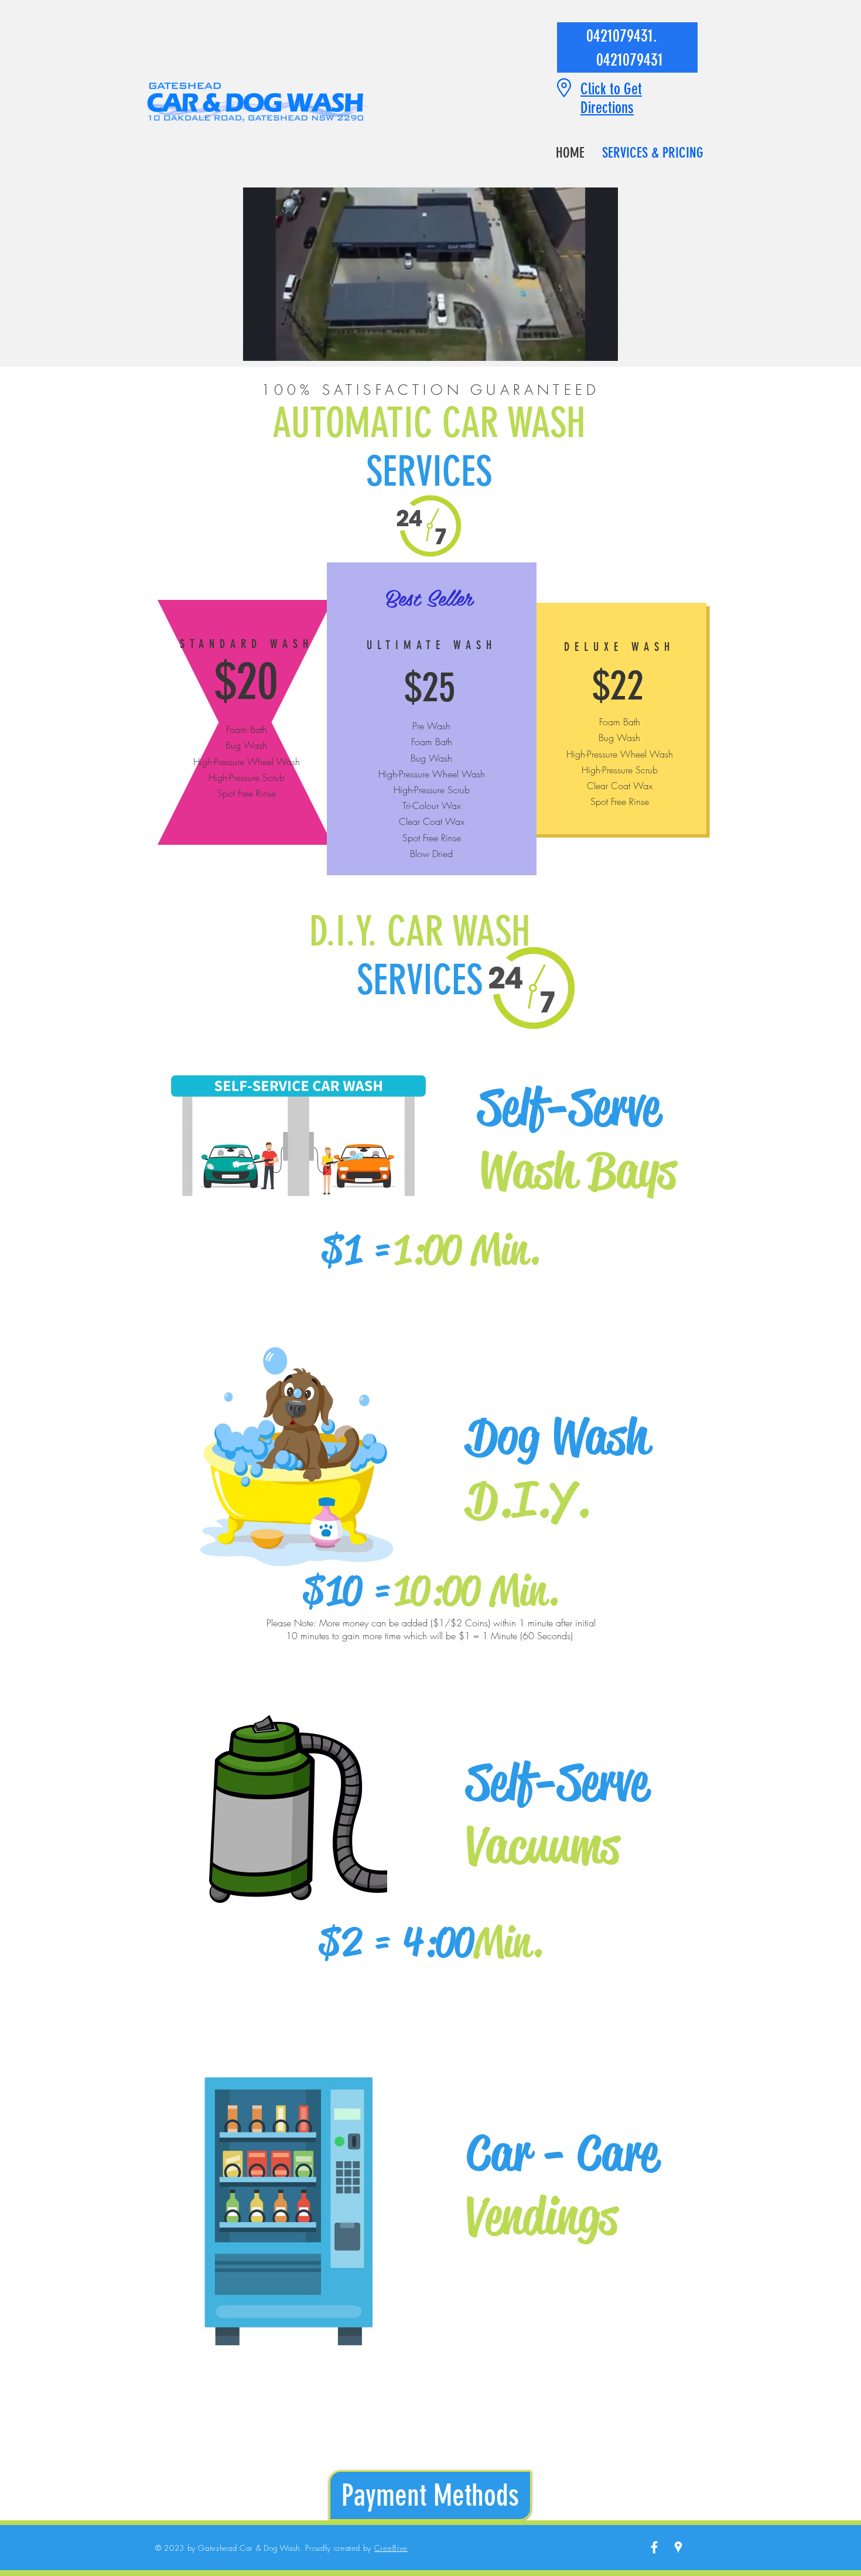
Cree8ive (391, 2548)
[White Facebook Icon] (654, 2547)
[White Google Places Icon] (678, 2547)
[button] (603, 348)
